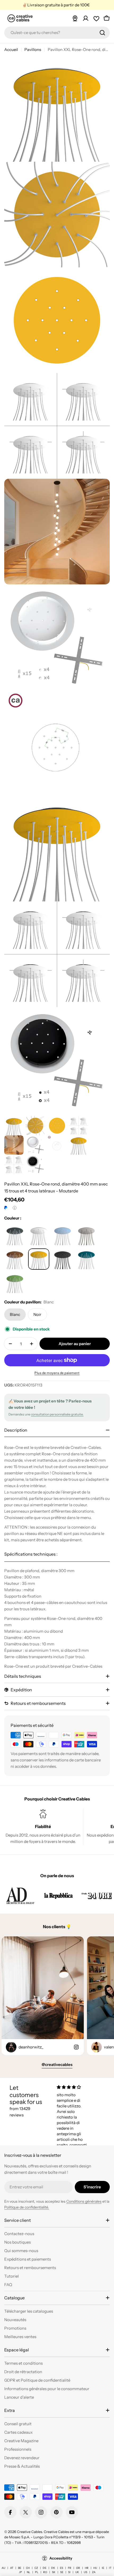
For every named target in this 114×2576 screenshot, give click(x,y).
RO (45, 2572)
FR (70, 2568)
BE (20, 2568)
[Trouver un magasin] (75, 18)
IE (103, 2568)
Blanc (15, 1314)
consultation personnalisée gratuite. (57, 1414)
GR (78, 2568)
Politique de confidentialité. (27, 2207)
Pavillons (33, 50)
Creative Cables (30, 2532)
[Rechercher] (102, 33)
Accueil (11, 50)
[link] (20, 1895)
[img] (74, 2087)
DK (53, 2568)
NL (28, 2572)
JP (20, 2572)
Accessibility (61, 2558)
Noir (37, 1314)
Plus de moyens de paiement (57, 1373)
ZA (94, 2572)
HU (95, 2568)
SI (69, 2572)
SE (62, 2572)
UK (77, 2572)
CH (28, 2568)
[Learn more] (15, 1208)
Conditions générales (84, 2201)
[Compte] (86, 18)
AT (12, 2568)
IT (110, 2568)
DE (45, 2568)
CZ (36, 2568)
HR (87, 2568)
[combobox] (57, 33)
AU (3, 2568)
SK (54, 2572)
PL (37, 2572)
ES (62, 2568)
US (85, 2572)
